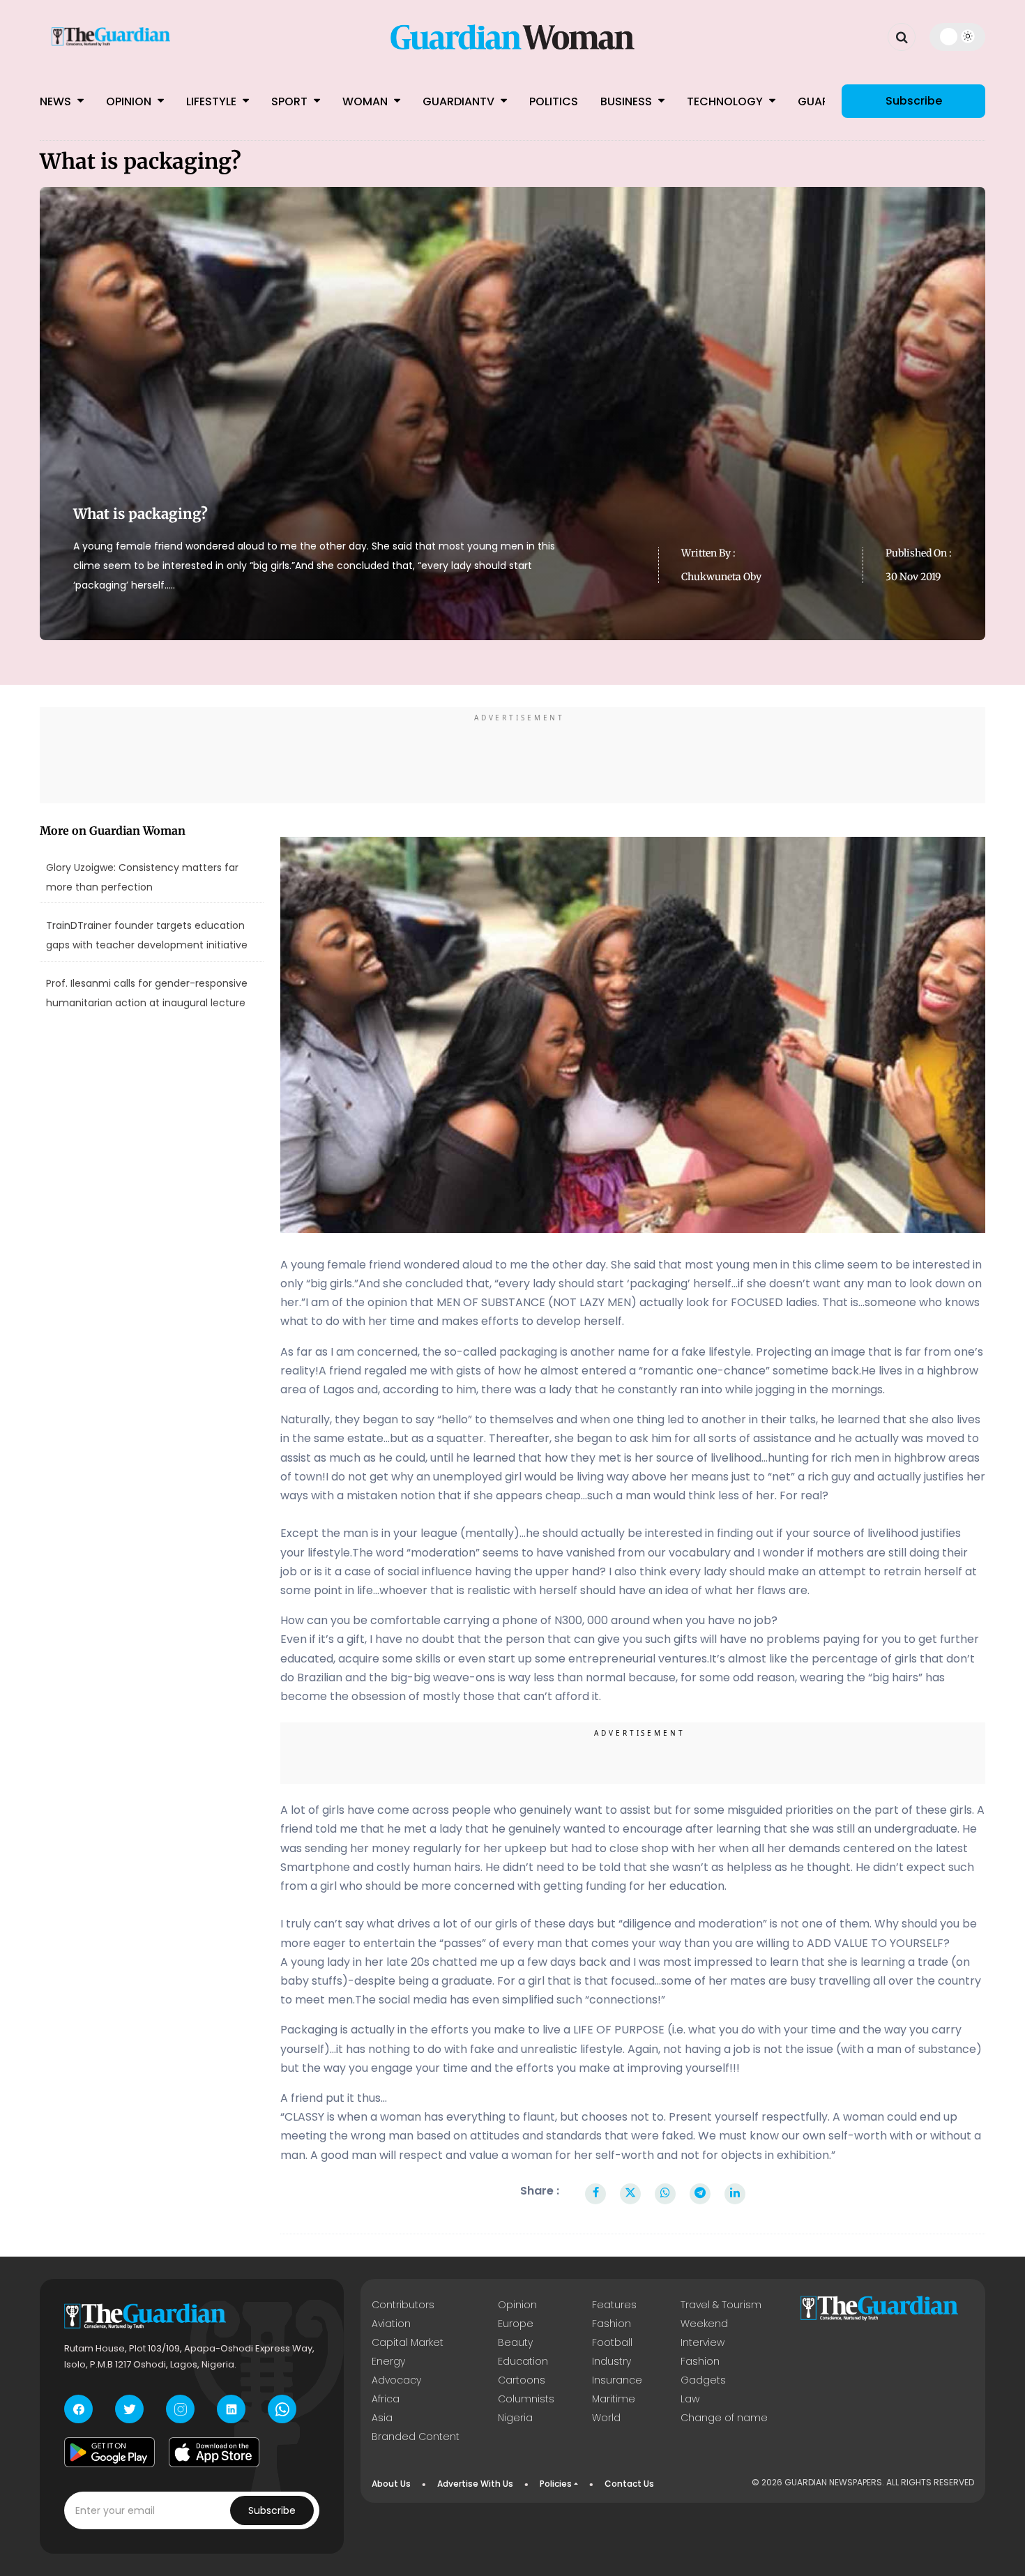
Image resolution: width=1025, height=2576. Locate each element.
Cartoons (522, 2380)
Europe (516, 2324)
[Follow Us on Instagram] (180, 2409)
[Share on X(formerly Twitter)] (630, 2194)
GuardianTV (460, 101)
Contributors (403, 2305)
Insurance (617, 2380)
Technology (726, 101)
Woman (366, 101)
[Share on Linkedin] (735, 2194)
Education (523, 2361)
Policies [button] (556, 2484)
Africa (386, 2399)
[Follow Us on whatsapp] (282, 2409)
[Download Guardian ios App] (214, 2452)
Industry (612, 2361)
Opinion (130, 101)
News (57, 101)
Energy (388, 2361)
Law (690, 2399)
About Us (391, 2484)
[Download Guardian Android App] (109, 2452)
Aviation (391, 2324)
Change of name (724, 2418)
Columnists (526, 2399)
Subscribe (914, 101)
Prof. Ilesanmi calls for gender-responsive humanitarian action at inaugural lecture (147, 993)
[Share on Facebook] (596, 2194)
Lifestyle (213, 101)
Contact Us (629, 2484)
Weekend (704, 2324)
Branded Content (416, 2437)
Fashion (612, 2324)
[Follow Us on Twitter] (129, 2409)
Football (612, 2342)
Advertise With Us (475, 2484)
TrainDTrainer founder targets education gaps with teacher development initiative (147, 935)
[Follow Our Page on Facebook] (78, 2409)
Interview (703, 2342)
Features (614, 2305)
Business (628, 101)
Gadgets (703, 2380)
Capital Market (408, 2342)
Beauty (515, 2342)
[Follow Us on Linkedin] (231, 2409)
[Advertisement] (512, 757)
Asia (382, 2418)
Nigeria (515, 2418)
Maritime (614, 2399)
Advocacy (396, 2380)
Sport (291, 101)
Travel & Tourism (721, 2305)
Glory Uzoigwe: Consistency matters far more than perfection (142, 877)
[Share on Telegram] (700, 2194)
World (606, 2418)
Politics (554, 101)
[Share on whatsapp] (665, 2194)
